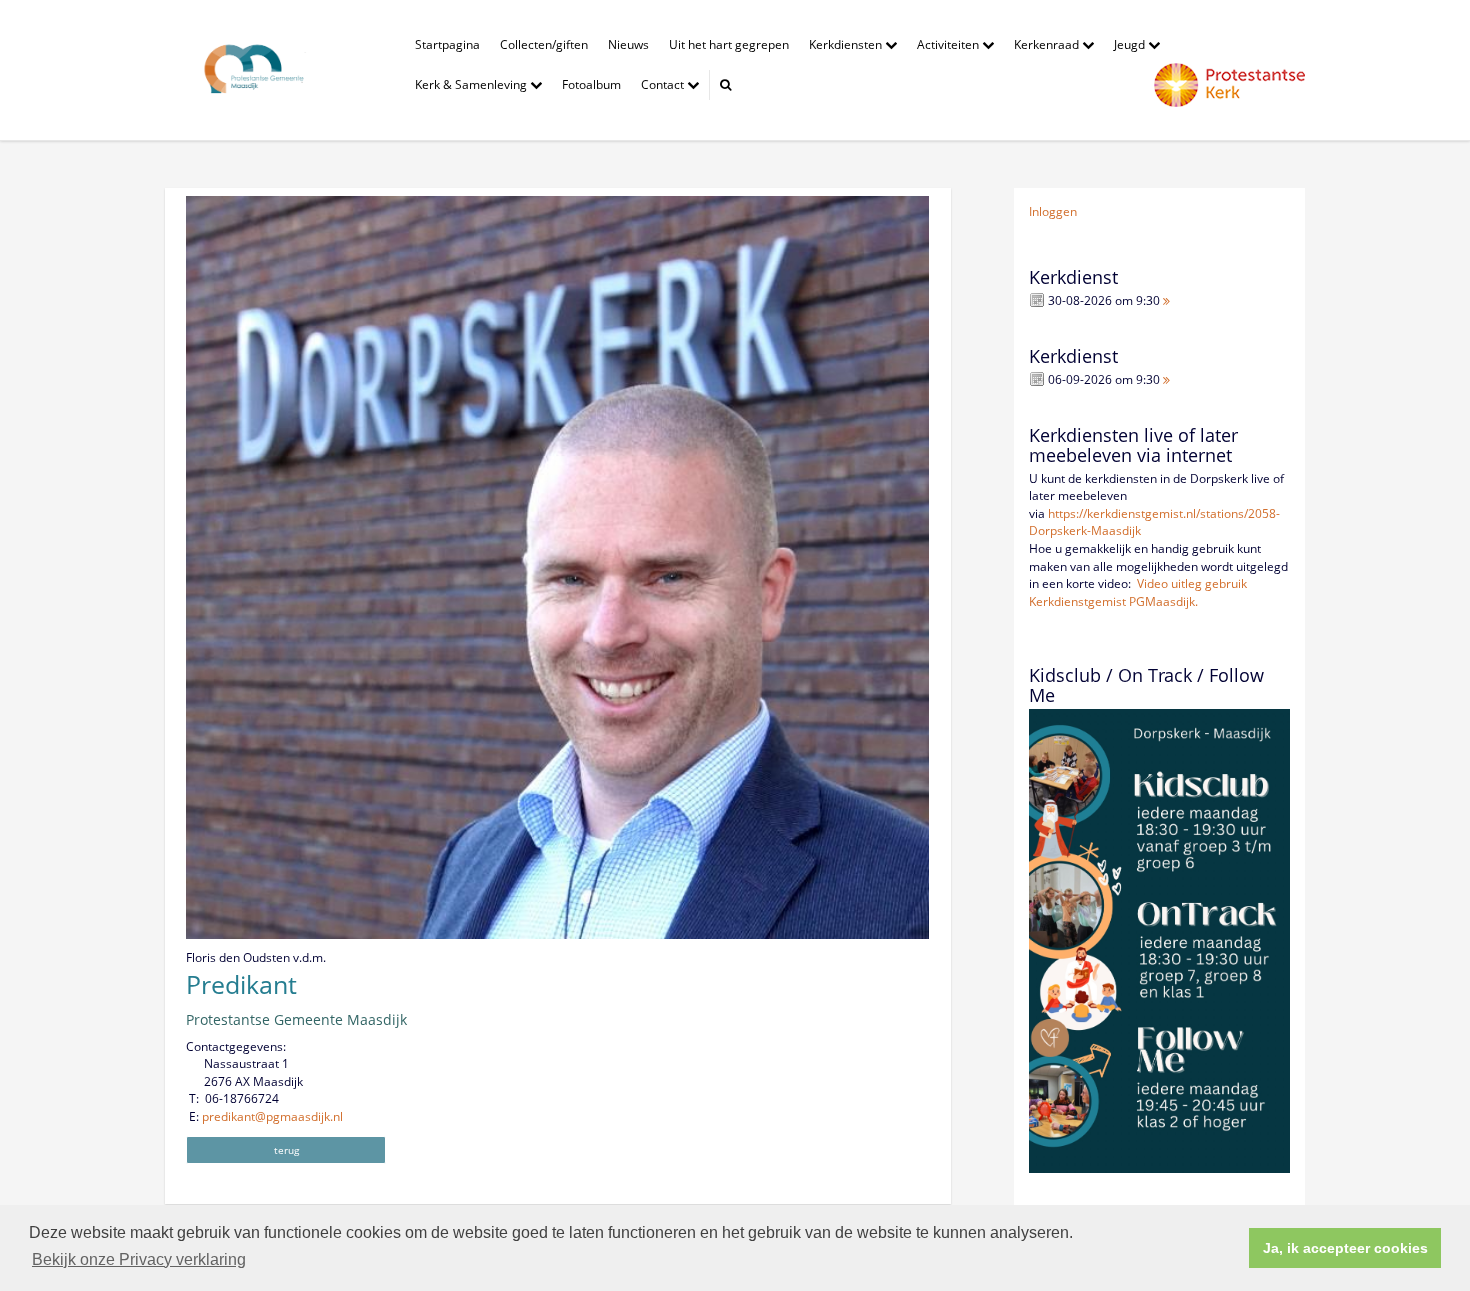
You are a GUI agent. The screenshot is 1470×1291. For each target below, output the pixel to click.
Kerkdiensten (847, 44)
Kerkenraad (1048, 44)
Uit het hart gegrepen (729, 44)
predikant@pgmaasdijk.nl (272, 1116)
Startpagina (447, 44)
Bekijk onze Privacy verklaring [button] (139, 1259)
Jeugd (1131, 44)
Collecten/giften (544, 44)
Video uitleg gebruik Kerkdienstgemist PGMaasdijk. (1138, 592)
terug (286, 1150)
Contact (664, 84)
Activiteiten (949, 44)
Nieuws (628, 44)
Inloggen (1053, 211)
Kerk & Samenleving (472, 84)
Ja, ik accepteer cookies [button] (1345, 1248)
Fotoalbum (591, 84)
